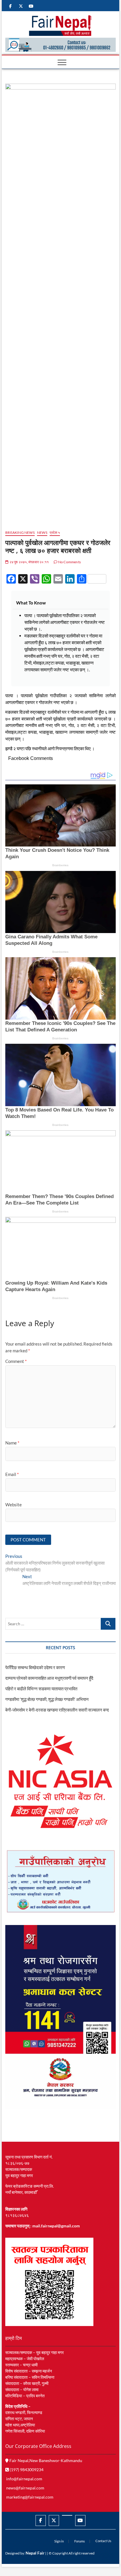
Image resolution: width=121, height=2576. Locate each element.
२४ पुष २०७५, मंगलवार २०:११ (29, 562)
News (42, 532)
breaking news (20, 532)
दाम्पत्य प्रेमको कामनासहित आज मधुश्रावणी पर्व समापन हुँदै (49, 1678)
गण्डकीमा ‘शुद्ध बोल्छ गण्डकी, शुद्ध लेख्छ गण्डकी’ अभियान (47, 1699)
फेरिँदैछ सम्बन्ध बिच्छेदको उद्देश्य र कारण (35, 1667)
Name (12, 1443)
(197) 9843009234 (26, 2470)
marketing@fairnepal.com (30, 2497)
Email (12, 1474)
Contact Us (103, 2541)
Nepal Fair (35, 2553)
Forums (80, 2541)
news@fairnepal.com (25, 2488)
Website (14, 1505)
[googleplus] (67, 2515)
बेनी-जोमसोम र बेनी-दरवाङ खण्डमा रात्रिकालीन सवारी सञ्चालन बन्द (57, 1710)
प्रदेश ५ (55, 532)
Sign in (59, 2541)
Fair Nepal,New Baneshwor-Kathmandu (45, 2460)
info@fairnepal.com (24, 2479)
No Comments (69, 562)
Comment (16, 1361)
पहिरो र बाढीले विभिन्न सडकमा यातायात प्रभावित (41, 1689)
